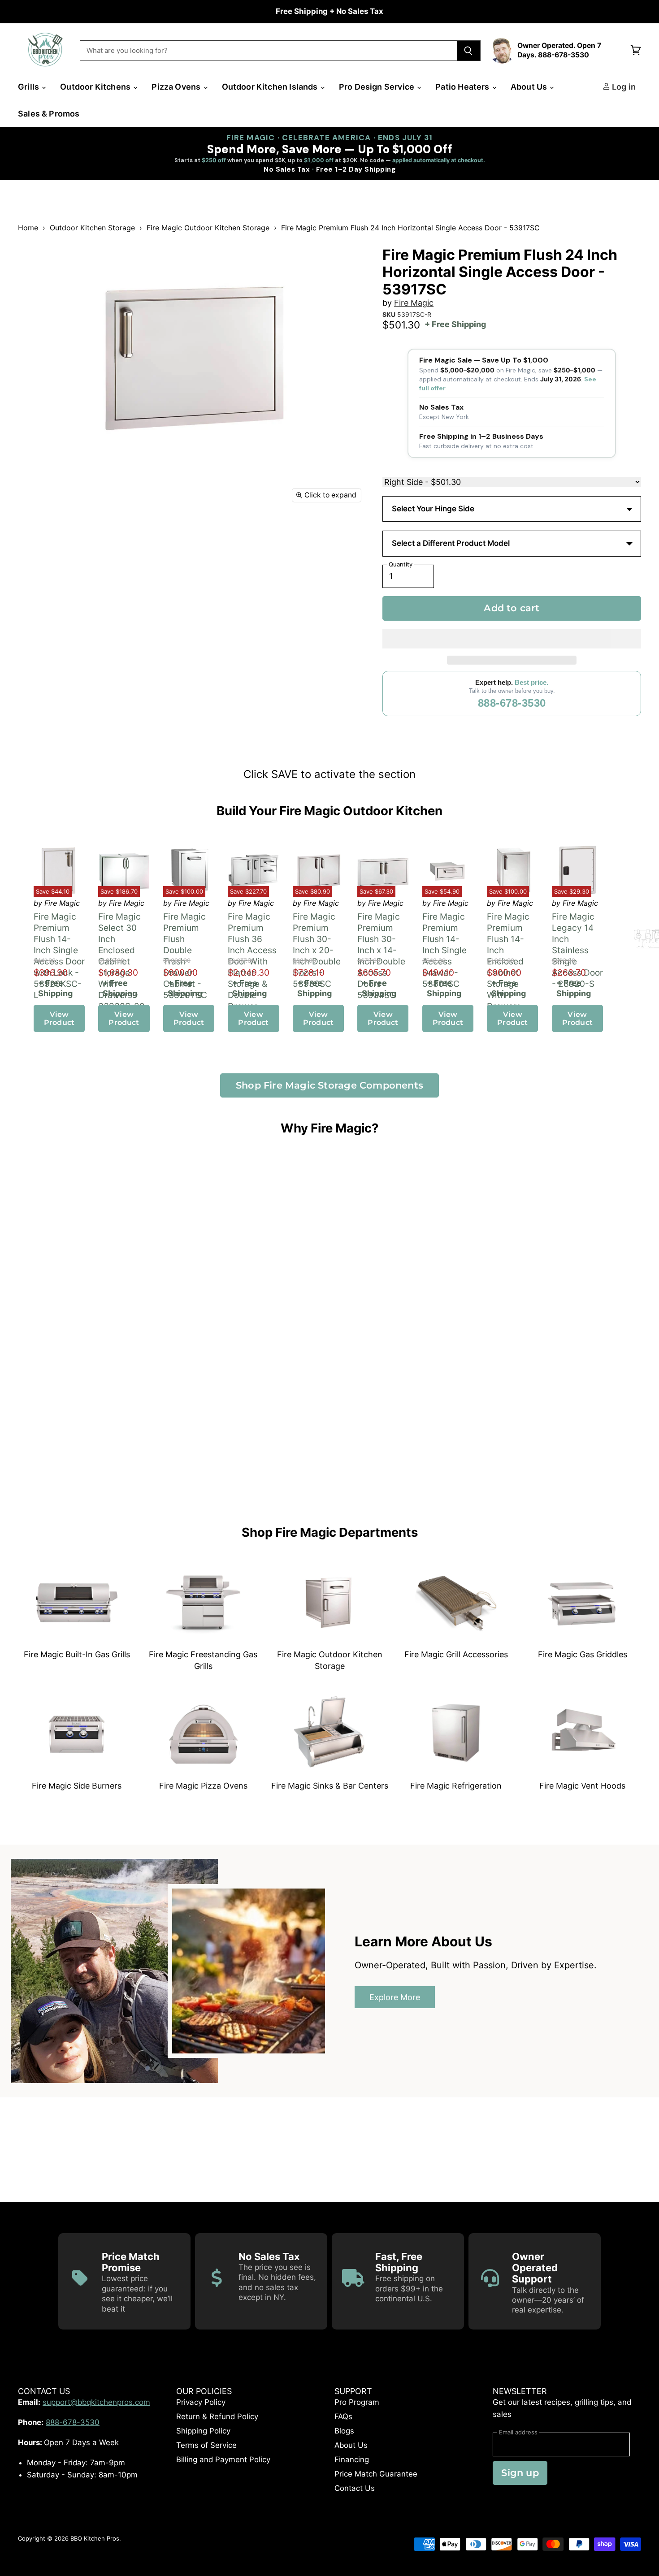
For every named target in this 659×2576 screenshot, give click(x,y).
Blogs (344, 2431)
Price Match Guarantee (376, 2474)
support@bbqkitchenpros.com (96, 2402)
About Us (530, 87)
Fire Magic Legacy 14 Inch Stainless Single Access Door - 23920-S (578, 950)
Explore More (395, 1998)
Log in (623, 87)
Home (28, 228)
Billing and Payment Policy (223, 2459)
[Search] (469, 51)
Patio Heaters (463, 87)
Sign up (520, 2473)
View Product (59, 1018)
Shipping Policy (203, 2431)
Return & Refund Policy (217, 2416)
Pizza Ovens (177, 87)
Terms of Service (206, 2445)
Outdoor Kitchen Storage (92, 228)
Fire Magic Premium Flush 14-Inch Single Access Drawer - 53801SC (445, 950)
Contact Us (355, 2488)
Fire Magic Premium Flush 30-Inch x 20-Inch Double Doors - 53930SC (317, 950)
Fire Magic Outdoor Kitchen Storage (208, 228)
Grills (29, 87)
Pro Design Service (377, 87)
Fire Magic (414, 303)
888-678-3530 (512, 703)
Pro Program (357, 2402)
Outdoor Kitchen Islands (271, 87)
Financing (352, 2459)
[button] (512, 639)
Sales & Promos (49, 114)
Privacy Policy (201, 2402)
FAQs (343, 2416)
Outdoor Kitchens (96, 87)
